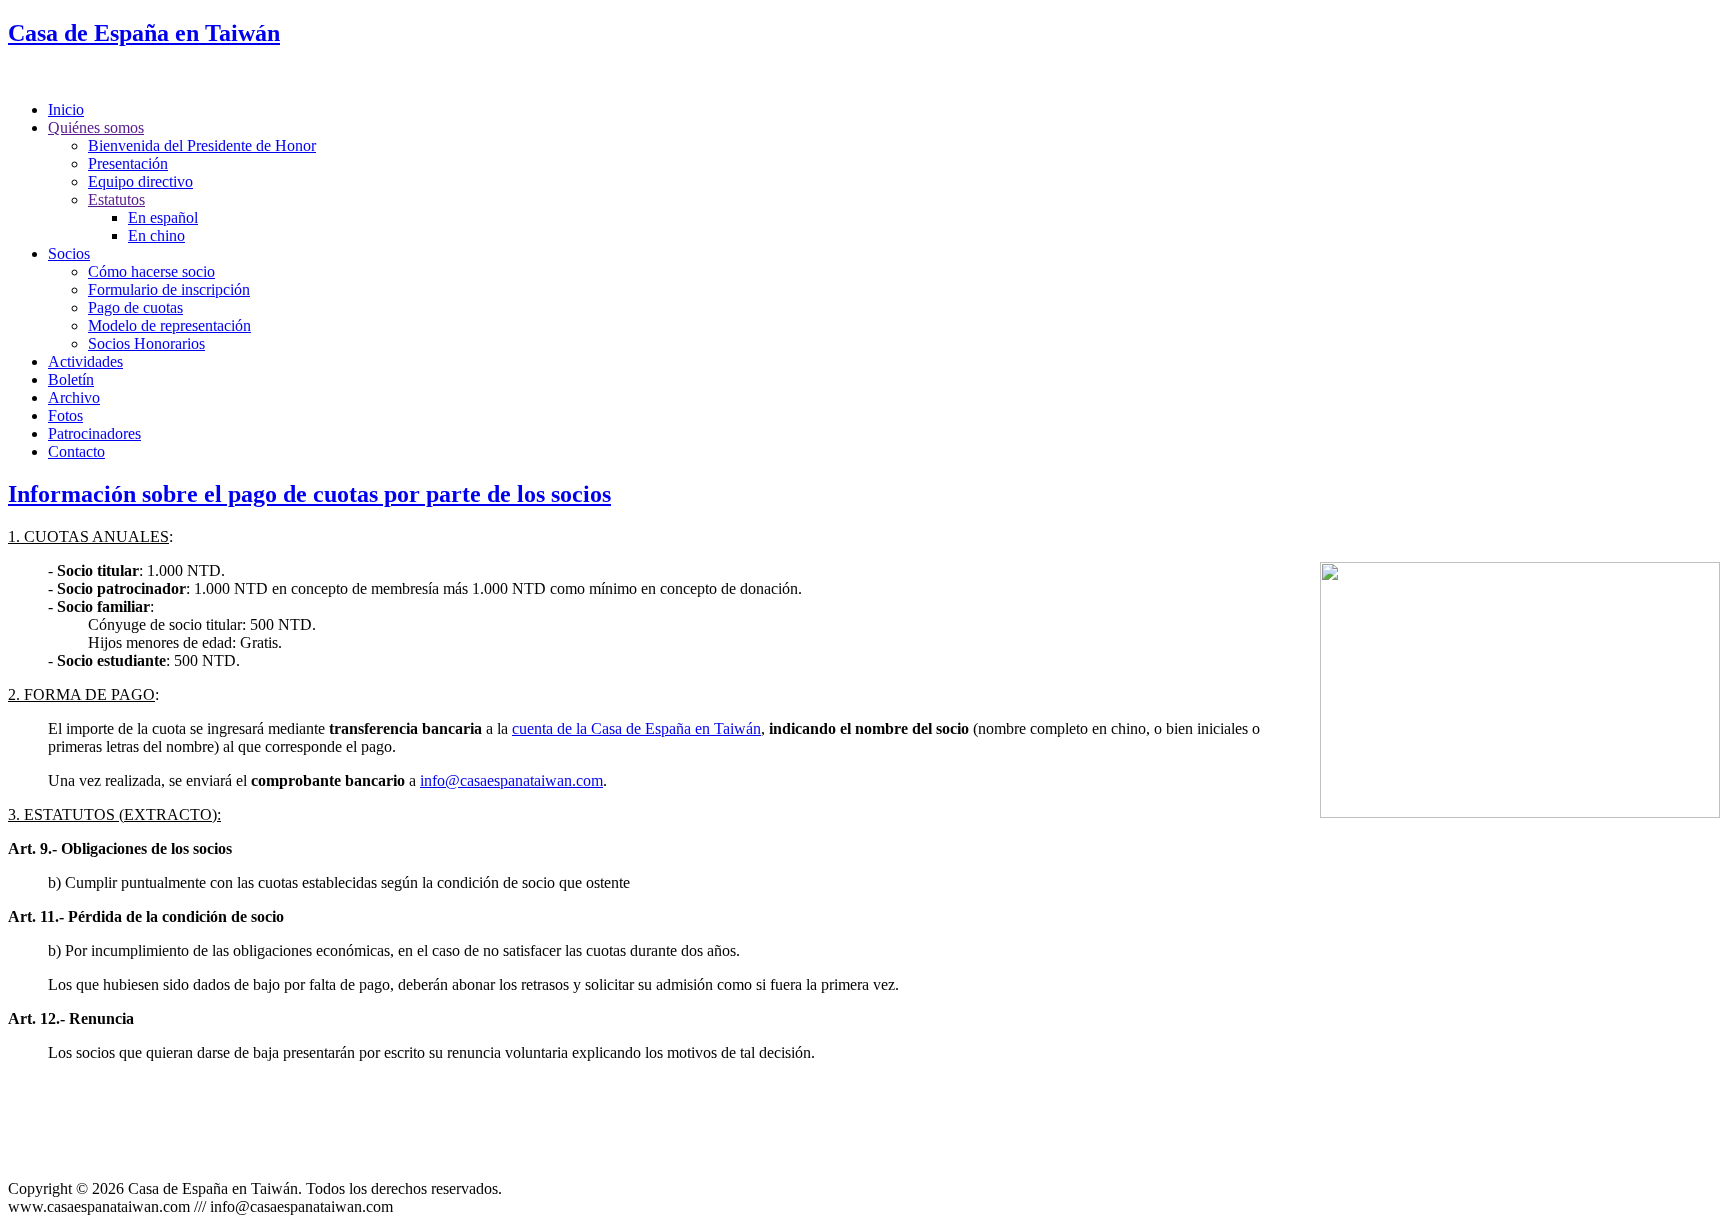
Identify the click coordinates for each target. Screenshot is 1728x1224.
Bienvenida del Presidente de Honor (202, 145)
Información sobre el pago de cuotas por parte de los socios (309, 494)
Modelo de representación (169, 325)
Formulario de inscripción (169, 289)
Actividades (85, 361)
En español (163, 217)
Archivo (74, 397)
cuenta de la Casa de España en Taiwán (636, 728)
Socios (69, 253)
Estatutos (116, 199)
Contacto (76, 451)
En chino (156, 235)
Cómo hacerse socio (151, 271)
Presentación (128, 163)
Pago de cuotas (135, 307)
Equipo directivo (140, 181)
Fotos (65, 415)
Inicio (66, 109)
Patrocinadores (94, 433)
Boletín (71, 379)
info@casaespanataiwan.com (511, 780)
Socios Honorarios (146, 343)
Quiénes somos (96, 127)
